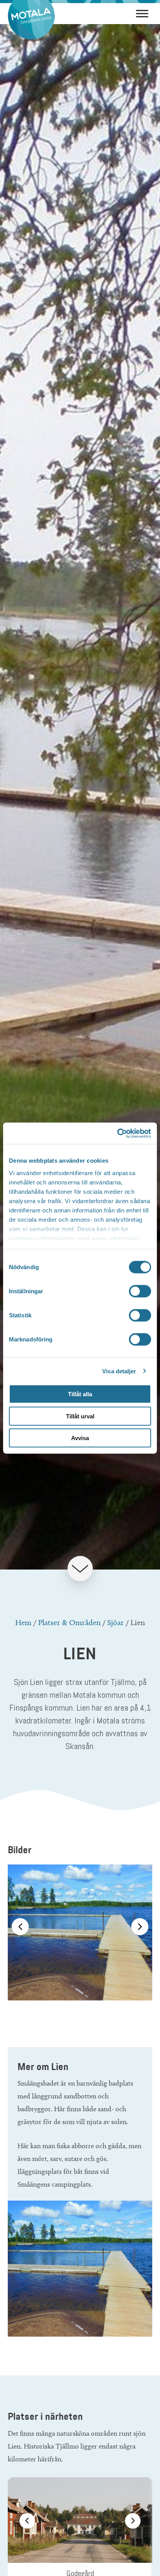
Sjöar (116, 1622)
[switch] (140, 1291)
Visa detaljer (119, 1371)
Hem (23, 1622)
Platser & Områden (69, 1622)
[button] (20, 1927)
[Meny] (142, 13)
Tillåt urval (80, 1416)
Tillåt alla (80, 1394)
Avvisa (80, 1438)
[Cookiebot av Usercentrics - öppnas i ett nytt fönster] (117, 1133)
